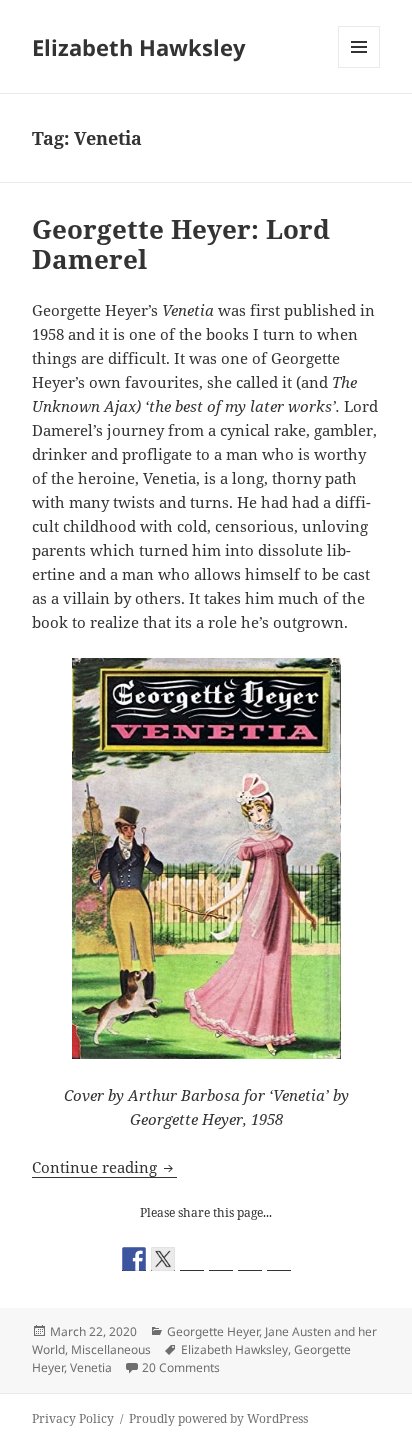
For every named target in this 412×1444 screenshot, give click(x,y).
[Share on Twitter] (163, 1259)
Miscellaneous (111, 1349)
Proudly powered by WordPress (218, 1418)
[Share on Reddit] (192, 1259)
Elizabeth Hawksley (139, 47)
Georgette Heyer (213, 1331)
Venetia (91, 1367)
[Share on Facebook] (134, 1259)
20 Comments (181, 1367)
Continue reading (104, 1167)
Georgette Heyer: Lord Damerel (181, 244)
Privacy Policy (73, 1418)
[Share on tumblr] (250, 1259)
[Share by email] (279, 1259)
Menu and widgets (359, 67)
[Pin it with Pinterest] (221, 1259)
